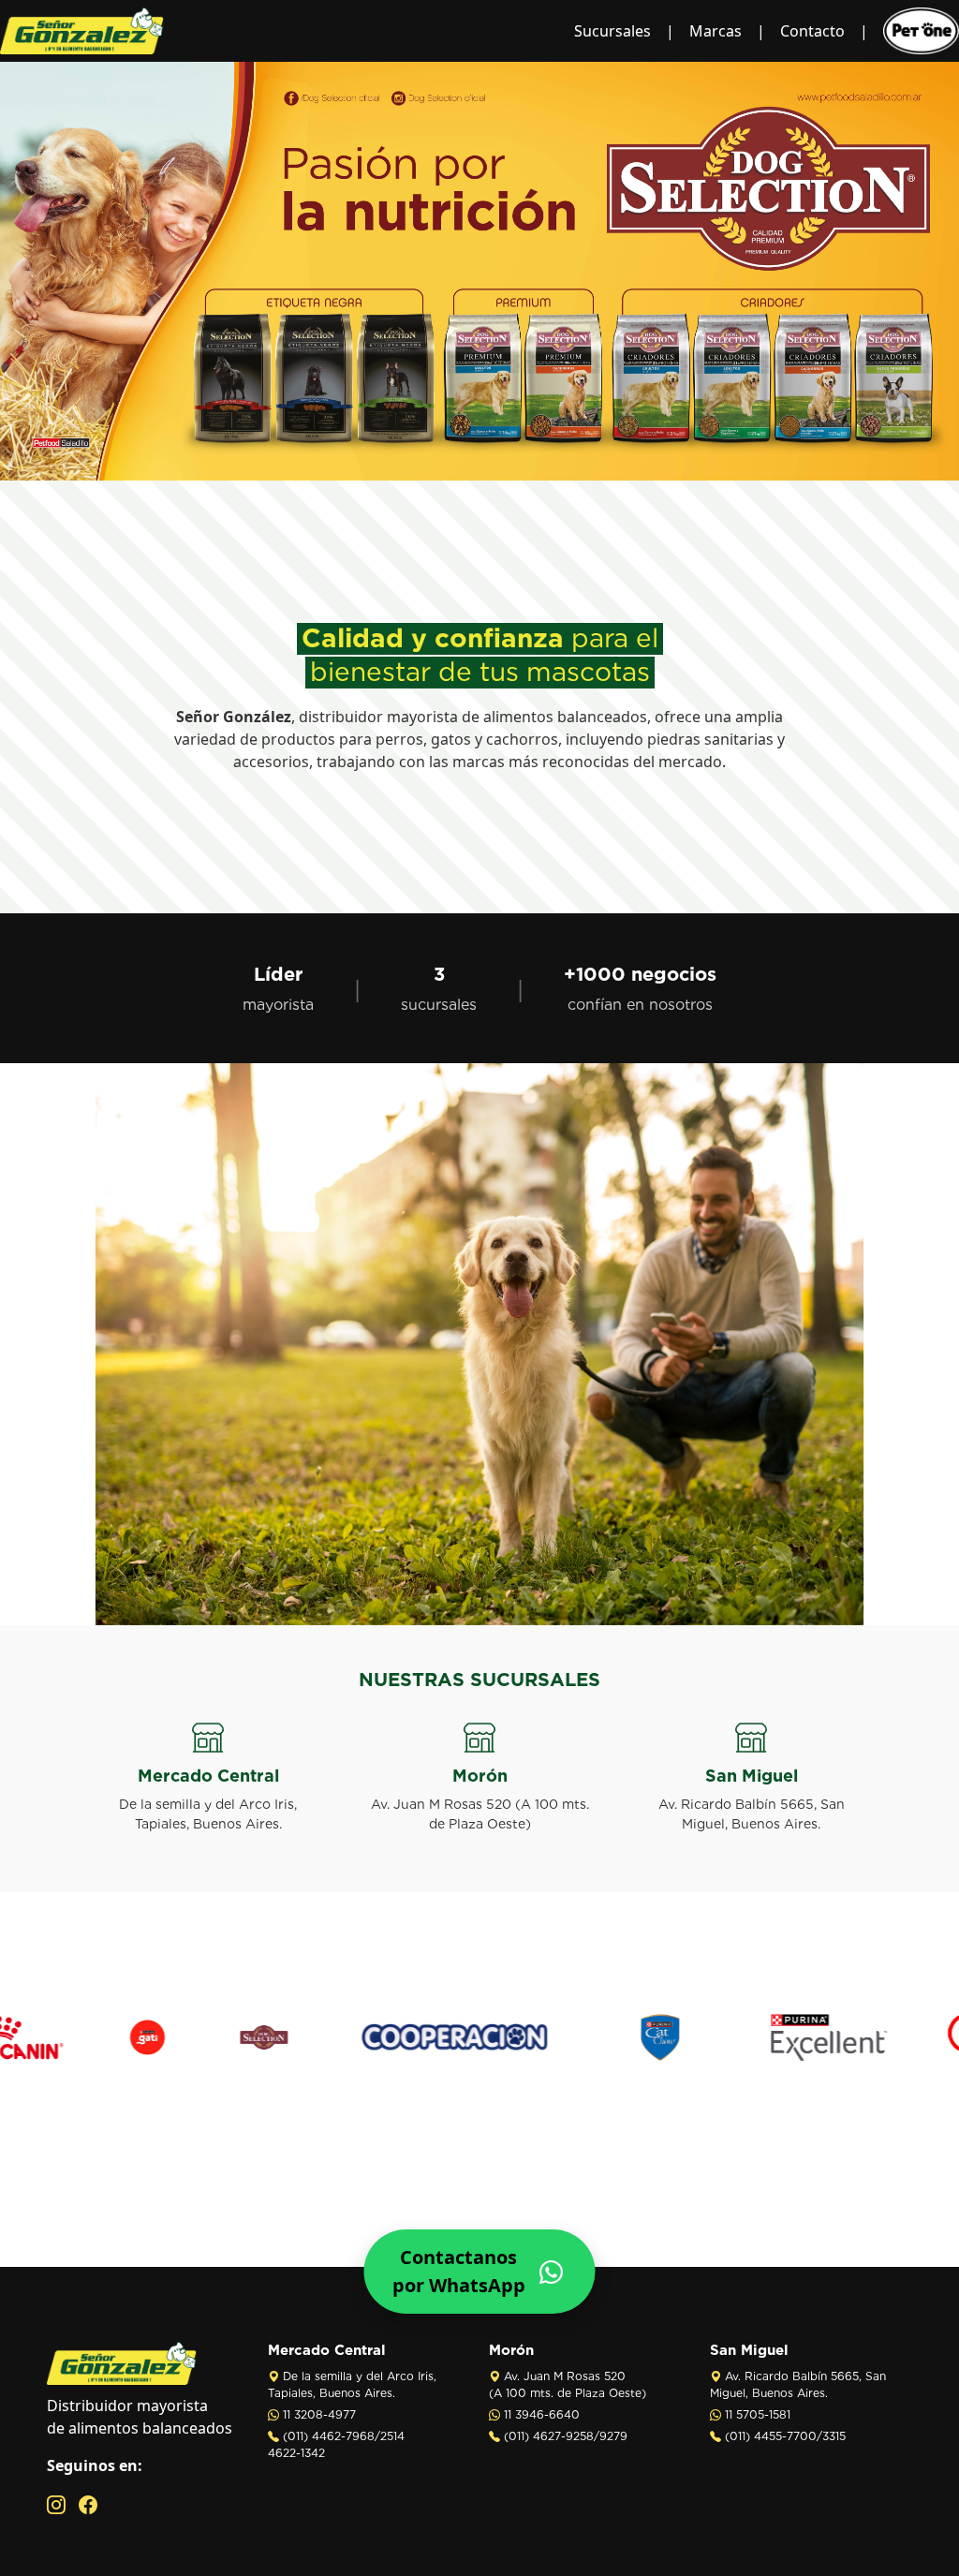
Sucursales (612, 31)
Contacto (812, 31)
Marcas (716, 31)
